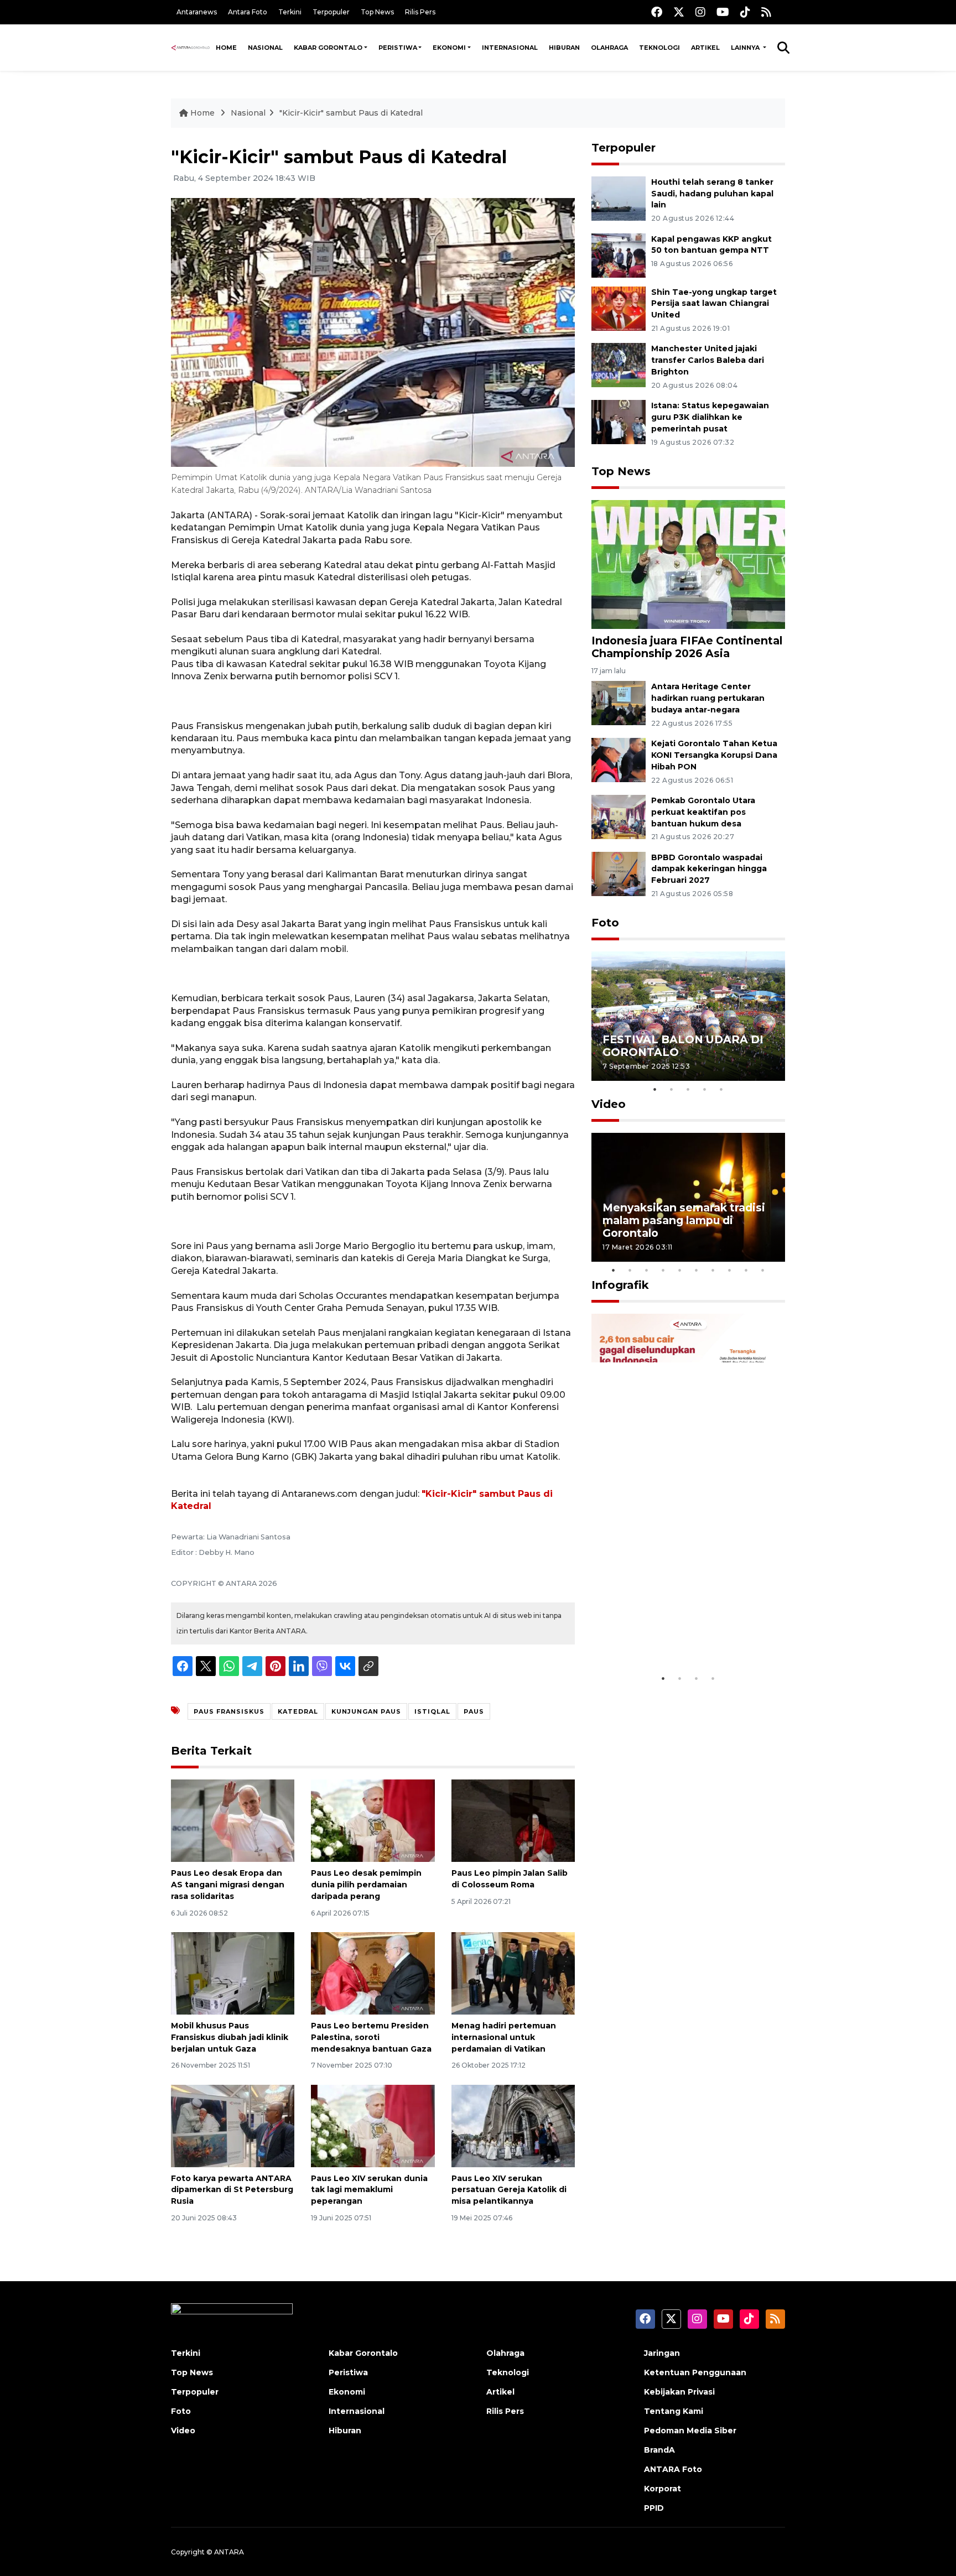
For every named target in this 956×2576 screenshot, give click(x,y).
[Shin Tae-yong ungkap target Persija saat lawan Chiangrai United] (619, 308)
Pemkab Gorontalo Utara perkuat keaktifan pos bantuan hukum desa (703, 812)
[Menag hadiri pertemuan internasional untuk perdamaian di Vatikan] (513, 1973)
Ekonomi (449, 48)
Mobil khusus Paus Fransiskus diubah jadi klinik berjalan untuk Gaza (230, 2037)
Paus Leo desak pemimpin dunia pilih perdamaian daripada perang (366, 1885)
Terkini (290, 12)
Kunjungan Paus (366, 1711)
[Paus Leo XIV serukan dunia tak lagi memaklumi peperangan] (373, 2125)
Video (609, 1104)
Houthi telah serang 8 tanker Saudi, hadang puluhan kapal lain (712, 194)
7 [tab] (713, 1270)
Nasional (265, 48)
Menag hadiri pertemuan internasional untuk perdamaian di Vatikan (504, 2037)
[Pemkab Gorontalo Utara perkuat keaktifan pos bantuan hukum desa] (619, 816)
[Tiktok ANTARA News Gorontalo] (745, 12)
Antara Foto (248, 12)
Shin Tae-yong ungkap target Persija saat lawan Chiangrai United (714, 304)
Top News (377, 12)
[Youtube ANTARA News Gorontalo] (723, 12)
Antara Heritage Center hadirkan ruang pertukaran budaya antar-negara (708, 698)
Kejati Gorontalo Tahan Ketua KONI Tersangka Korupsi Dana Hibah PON (714, 755)
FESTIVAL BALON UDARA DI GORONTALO (683, 1046)
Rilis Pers (420, 12)
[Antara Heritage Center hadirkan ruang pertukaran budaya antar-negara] (619, 703)
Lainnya (746, 48)
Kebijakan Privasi (679, 2392)
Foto (605, 923)
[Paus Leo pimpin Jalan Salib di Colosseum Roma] (513, 1820)
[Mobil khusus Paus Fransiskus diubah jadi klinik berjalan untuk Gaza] (233, 1973)
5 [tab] (721, 1089)
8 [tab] (730, 1270)
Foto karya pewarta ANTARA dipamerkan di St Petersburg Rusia (232, 2190)
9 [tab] (746, 1270)
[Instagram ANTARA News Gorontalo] (700, 12)
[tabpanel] (688, 1016)
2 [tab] (672, 1089)
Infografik (620, 1285)
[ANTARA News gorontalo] (191, 48)
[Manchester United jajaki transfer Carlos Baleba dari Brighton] (619, 365)
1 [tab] (655, 1089)
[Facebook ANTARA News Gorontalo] (657, 12)
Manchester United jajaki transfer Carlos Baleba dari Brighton (708, 360)
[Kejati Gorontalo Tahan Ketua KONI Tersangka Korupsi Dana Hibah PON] (619, 759)
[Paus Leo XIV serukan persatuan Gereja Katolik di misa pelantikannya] (513, 2125)
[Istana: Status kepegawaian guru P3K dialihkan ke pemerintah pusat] (619, 421)
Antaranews (197, 12)
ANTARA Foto (673, 2469)
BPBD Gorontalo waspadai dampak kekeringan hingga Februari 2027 (709, 869)
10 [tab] (763, 1270)
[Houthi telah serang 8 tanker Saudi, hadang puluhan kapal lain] (619, 198)
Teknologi (659, 48)
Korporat (663, 2489)
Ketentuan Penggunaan (695, 2372)
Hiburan (564, 48)
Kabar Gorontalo (328, 48)
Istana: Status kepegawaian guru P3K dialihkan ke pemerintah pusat (710, 417)
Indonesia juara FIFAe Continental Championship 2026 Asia (687, 647)
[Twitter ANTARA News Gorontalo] (679, 12)
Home (226, 48)
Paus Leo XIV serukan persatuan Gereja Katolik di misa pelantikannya (509, 2190)
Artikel (705, 48)
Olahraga (609, 48)
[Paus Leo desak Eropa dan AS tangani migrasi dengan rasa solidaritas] (233, 1820)
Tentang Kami (674, 2411)
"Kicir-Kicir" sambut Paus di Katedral (351, 113)
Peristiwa (398, 48)
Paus (474, 1711)
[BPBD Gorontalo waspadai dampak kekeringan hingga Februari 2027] (619, 873)
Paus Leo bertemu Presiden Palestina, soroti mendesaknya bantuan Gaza (371, 2037)
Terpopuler (331, 12)
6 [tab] (697, 1270)
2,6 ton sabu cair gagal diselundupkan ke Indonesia (681, 1634)
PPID (654, 2508)
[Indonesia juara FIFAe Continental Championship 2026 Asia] (688, 564)
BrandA (659, 2450)
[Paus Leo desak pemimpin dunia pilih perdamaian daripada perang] (373, 1820)
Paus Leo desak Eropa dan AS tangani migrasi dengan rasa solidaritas (228, 1885)
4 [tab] (705, 1089)
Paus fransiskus (229, 1711)
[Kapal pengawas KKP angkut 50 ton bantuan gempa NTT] (619, 255)
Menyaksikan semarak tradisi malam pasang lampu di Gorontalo (684, 1220)
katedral (298, 1711)
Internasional (510, 48)
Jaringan (662, 2353)
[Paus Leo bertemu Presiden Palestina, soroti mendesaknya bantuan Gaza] (373, 1973)
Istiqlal (432, 1711)
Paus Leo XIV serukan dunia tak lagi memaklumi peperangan (369, 2190)
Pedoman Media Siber (690, 2431)
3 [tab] (688, 1089)
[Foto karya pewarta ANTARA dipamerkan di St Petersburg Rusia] (233, 2125)
